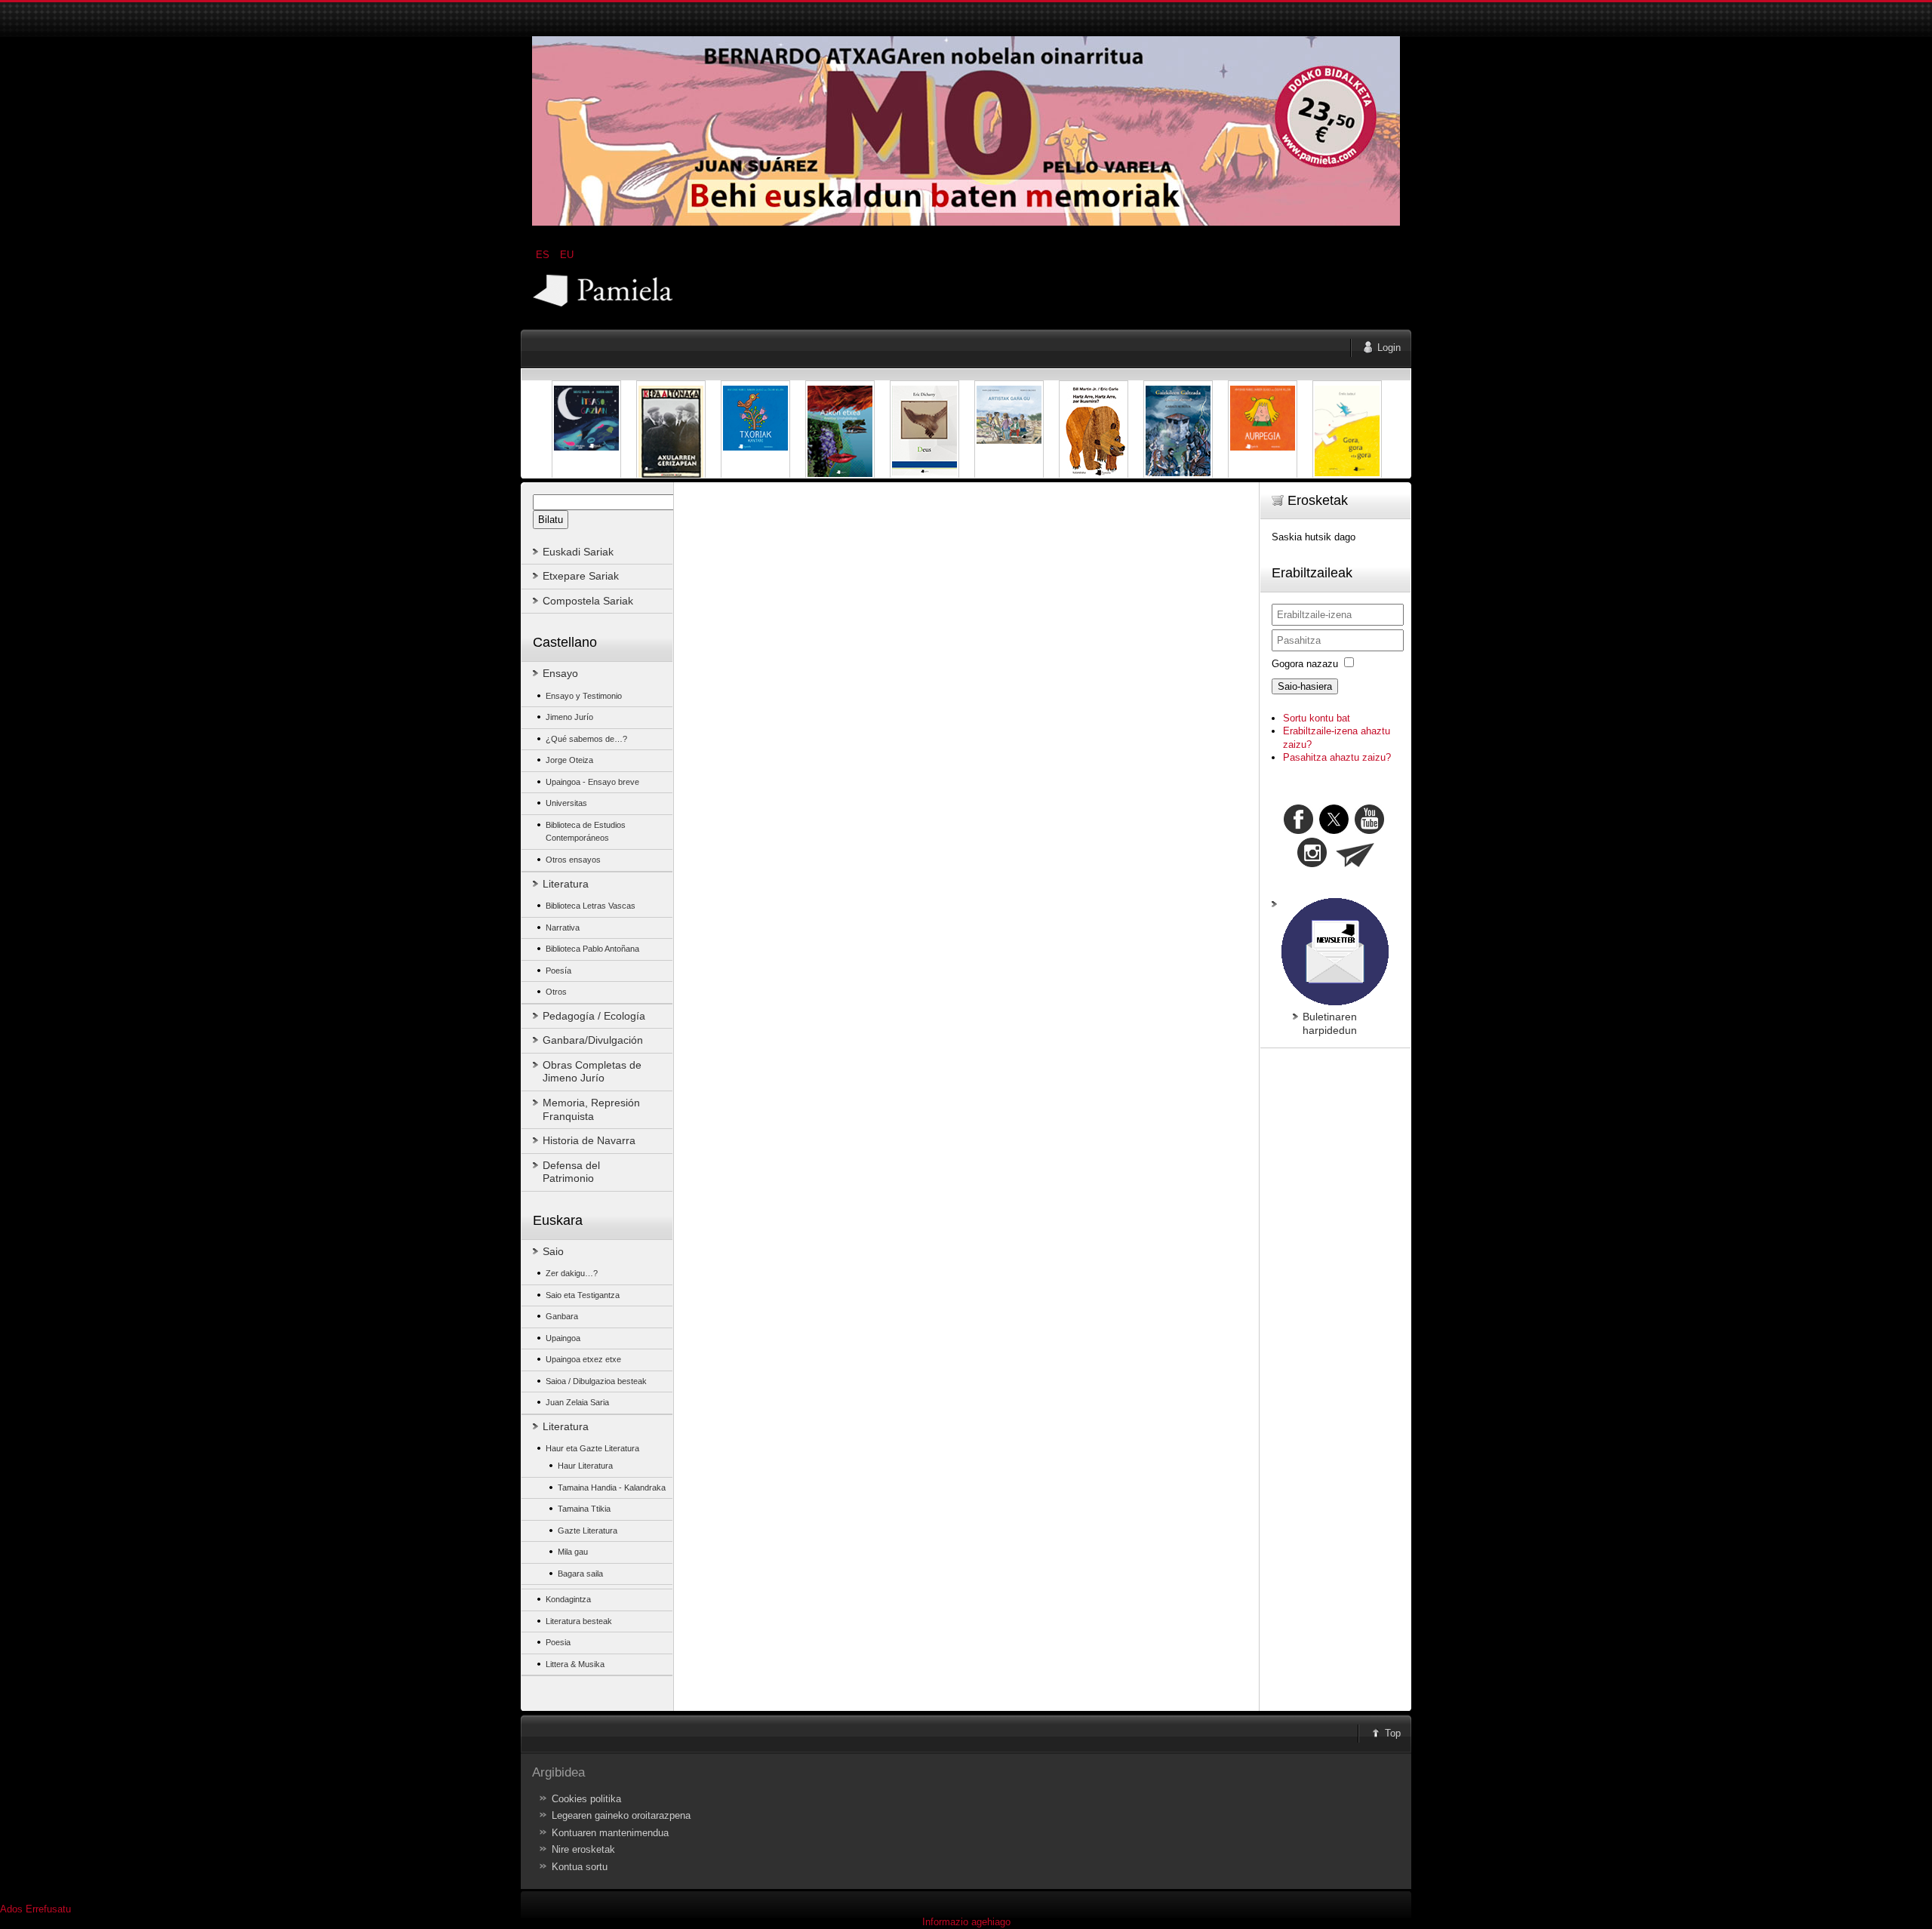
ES (544, 255)
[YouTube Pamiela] (1369, 831)
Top (1393, 1733)
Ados (11, 1909)
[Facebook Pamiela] (1300, 831)
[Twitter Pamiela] (1386, 831)
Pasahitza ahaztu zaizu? (1337, 757)
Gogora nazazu (1305, 664)
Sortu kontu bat (1317, 718)
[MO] (966, 222)
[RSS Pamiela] (1314, 864)
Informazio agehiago (966, 1922)
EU (567, 255)
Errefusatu (48, 1909)
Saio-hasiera (1305, 686)
